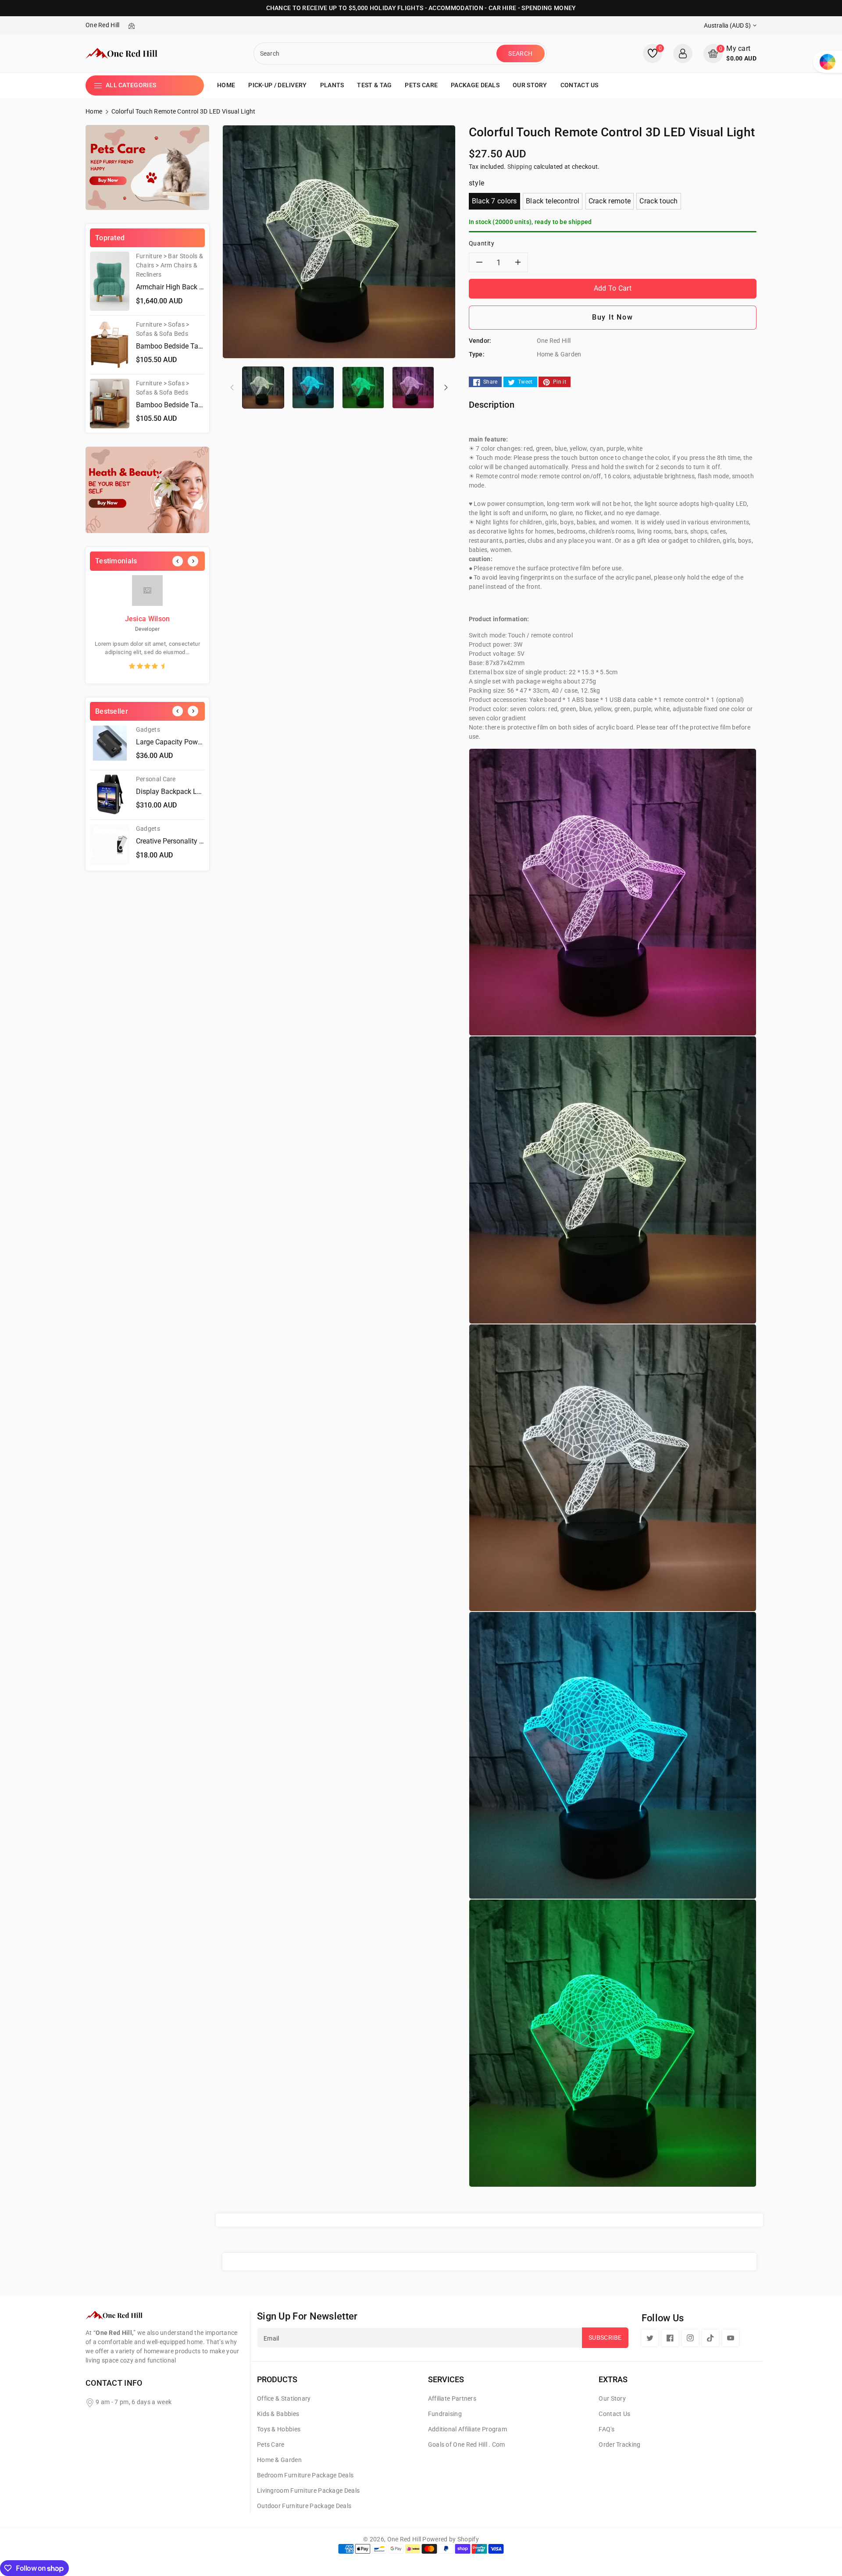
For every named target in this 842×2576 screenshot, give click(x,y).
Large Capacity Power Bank (178, 742)
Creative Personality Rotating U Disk (191, 841)
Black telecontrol (553, 201)
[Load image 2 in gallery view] (313, 387)
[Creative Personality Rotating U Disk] (110, 844)
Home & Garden (279, 2460)
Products (277, 2379)
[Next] (193, 561)
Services (446, 2379)
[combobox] (376, 53)
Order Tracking (619, 2444)
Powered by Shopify (450, 2539)
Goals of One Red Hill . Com (467, 2444)
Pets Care (271, 2444)
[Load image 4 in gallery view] (413, 387)
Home (94, 111)
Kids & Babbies (278, 2414)
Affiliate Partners (452, 2398)
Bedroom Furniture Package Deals (305, 2475)
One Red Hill (404, 2539)
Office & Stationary (284, 2398)
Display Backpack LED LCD (178, 792)
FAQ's (607, 2429)
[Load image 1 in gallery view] (263, 387)
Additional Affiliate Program (467, 2429)
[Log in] (683, 53)
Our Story (612, 2398)
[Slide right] (446, 387)
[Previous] (178, 561)
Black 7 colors (494, 201)
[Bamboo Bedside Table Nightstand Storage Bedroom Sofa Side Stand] (110, 345)
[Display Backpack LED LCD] (110, 795)
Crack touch (658, 201)
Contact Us (614, 2414)
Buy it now (612, 317)
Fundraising (445, 2414)
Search (520, 53)
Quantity (482, 243)
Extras (613, 2379)
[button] (730, 53)
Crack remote (610, 201)
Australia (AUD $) (727, 25)
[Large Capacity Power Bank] (110, 745)
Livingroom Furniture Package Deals (308, 2491)
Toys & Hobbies (279, 2429)
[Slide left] (232, 387)
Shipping (520, 167)
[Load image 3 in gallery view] (363, 387)
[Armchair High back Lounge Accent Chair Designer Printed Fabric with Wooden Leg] (110, 281)
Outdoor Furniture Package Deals (304, 2506)
